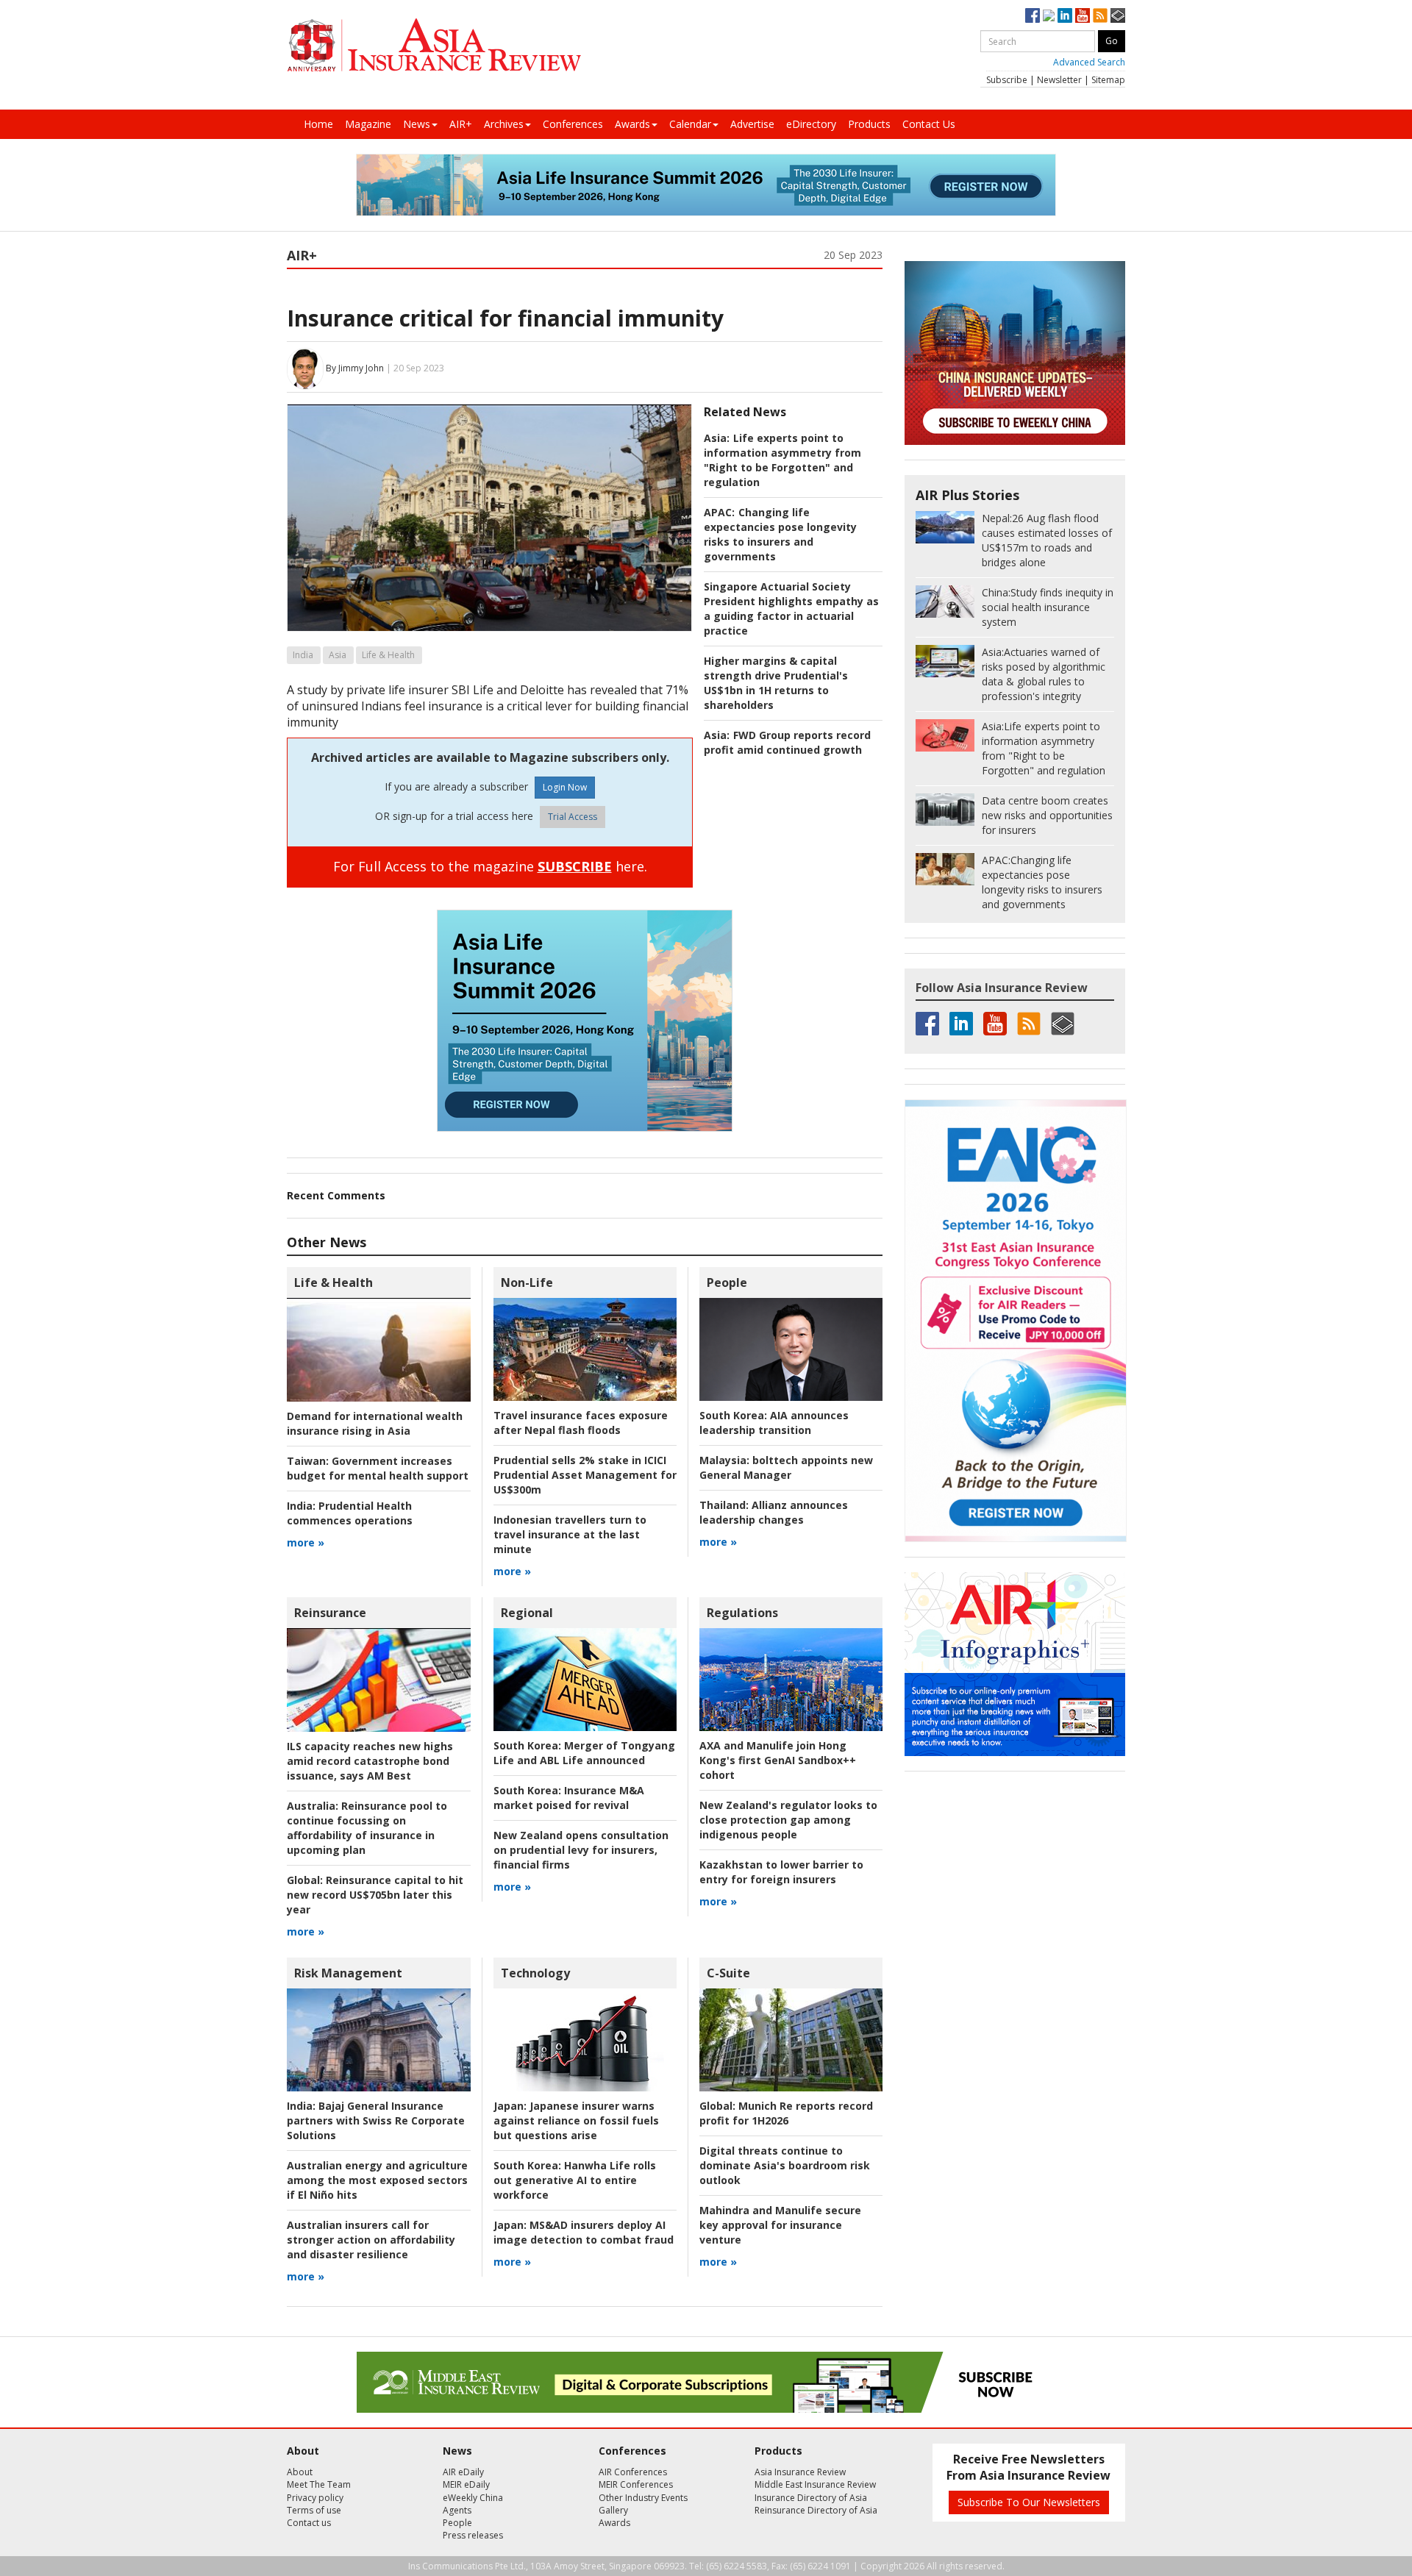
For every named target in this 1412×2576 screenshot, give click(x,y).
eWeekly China (473, 2498)
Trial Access (573, 817)
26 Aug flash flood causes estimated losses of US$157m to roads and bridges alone (1047, 540)
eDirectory (811, 124)
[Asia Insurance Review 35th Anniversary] (434, 45)
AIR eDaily (463, 2472)
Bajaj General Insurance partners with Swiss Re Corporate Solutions (376, 2120)
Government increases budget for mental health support (378, 1468)
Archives (504, 124)
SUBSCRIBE (575, 866)
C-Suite (728, 1973)
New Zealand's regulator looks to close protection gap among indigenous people (788, 1820)
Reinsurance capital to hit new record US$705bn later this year (375, 1895)
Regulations (742, 1613)
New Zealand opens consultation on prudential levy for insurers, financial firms (581, 1850)
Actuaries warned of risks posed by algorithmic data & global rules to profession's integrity (1044, 674)
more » (306, 1542)
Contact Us (929, 124)
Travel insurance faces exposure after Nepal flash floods (581, 1423)
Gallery (613, 2510)
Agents (457, 2510)
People (727, 1282)
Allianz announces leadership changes (774, 1512)
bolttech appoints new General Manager (786, 1467)
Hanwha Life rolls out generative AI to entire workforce (575, 2180)
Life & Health (388, 655)
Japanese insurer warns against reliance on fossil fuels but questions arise (576, 2120)
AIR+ (461, 124)
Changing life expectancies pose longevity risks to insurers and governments (780, 534)
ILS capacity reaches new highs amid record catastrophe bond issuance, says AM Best (370, 1761)
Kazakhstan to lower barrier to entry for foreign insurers (781, 1872)
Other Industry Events (643, 2498)
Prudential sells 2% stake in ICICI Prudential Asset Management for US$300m (585, 1475)
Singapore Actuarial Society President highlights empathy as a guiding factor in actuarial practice (791, 609)
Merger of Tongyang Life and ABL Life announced (584, 1753)
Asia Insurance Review (800, 2472)
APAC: (719, 512)
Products (869, 124)
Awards (632, 124)
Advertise (752, 124)
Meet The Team (319, 2484)
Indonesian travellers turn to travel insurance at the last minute (570, 1534)
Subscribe (1007, 80)
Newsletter (1059, 80)
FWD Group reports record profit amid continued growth (787, 742)
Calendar (690, 124)
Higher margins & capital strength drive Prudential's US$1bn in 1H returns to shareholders (776, 683)
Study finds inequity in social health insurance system (1048, 607)
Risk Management (348, 1973)
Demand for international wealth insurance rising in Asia (375, 1423)
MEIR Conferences (636, 2484)
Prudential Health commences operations (350, 1513)
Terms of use (314, 2510)
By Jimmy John (355, 368)
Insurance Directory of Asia (811, 2498)
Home (318, 124)
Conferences (573, 124)
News (417, 124)
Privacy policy (315, 2498)
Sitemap (1108, 80)
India (303, 655)
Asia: (717, 438)
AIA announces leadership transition (774, 1423)
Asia (338, 655)
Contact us (309, 2523)
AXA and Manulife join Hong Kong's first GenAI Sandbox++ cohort (778, 1760)
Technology (535, 1973)
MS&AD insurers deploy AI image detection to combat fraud (584, 2232)
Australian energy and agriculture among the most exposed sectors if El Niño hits (377, 2180)
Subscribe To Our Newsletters (1029, 2502)
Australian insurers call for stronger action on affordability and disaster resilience (371, 2240)
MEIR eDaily (466, 2484)
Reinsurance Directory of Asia (816, 2510)
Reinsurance (330, 1613)
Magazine (368, 124)
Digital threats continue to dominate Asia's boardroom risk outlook (785, 2165)
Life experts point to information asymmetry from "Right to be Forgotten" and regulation (782, 460)
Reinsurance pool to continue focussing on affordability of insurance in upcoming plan (367, 1828)
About (300, 2472)
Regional (527, 1613)
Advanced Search (1089, 62)
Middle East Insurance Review (815, 2484)
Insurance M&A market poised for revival (569, 1798)
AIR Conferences (633, 2472)
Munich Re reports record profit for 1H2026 (786, 2113)
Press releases (473, 2535)
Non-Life (527, 1282)
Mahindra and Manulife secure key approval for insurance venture (780, 2225)
